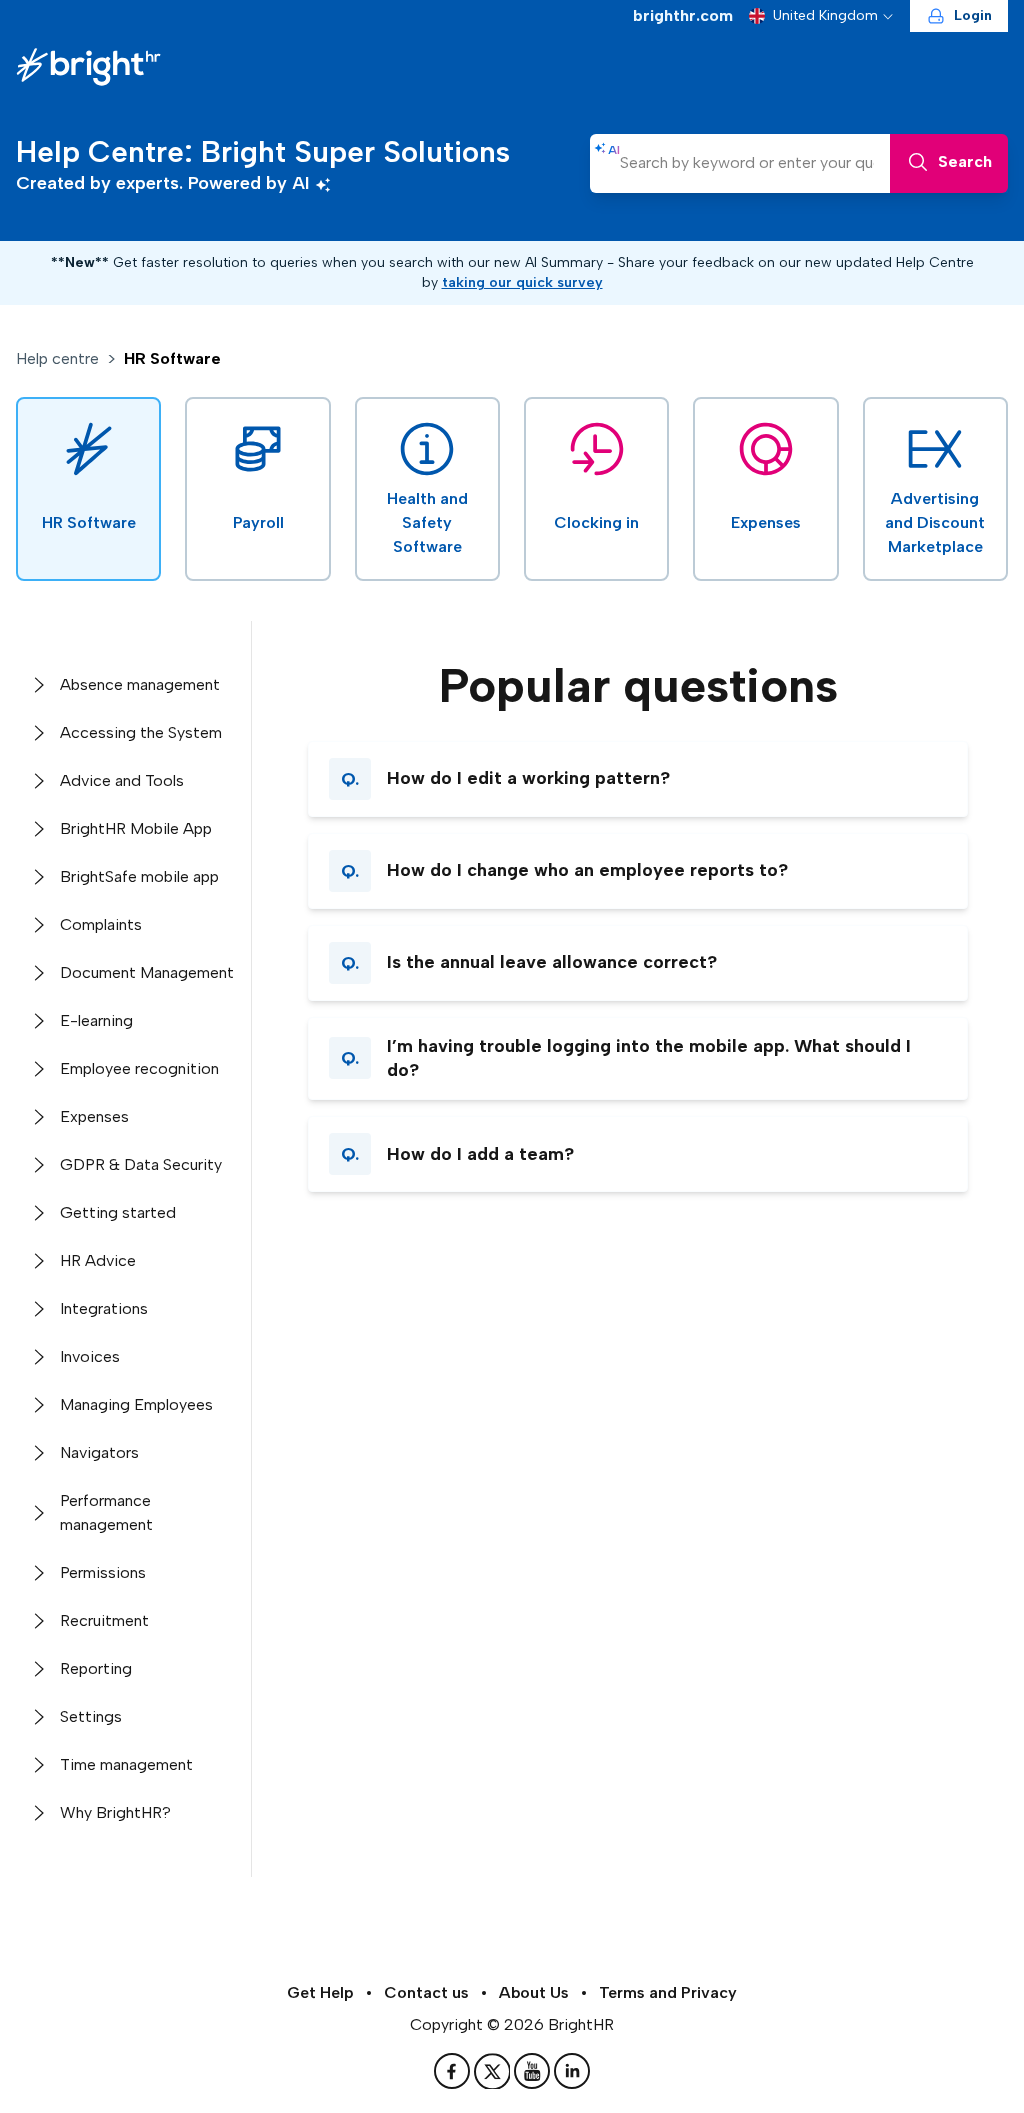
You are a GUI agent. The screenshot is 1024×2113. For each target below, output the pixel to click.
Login (973, 15)
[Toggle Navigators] (38, 1453)
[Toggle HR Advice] (38, 1261)
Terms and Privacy (668, 1992)
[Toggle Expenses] (38, 1117)
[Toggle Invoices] (38, 1357)
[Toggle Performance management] (38, 1513)
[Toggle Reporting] (38, 1669)
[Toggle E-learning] (38, 1021)
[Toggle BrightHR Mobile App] (38, 829)
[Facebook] (454, 2071)
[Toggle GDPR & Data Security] (38, 1165)
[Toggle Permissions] (38, 1573)
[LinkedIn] (572, 2071)
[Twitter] (494, 2071)
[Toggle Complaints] (38, 925)
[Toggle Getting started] (38, 1213)
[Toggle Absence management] (38, 685)
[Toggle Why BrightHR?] (38, 1813)
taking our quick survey (522, 282)
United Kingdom (825, 15)
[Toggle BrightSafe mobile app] (38, 877)
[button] (638, 779)
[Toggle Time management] (38, 1765)
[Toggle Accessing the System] (38, 733)
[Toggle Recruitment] (38, 1621)
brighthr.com (683, 15)
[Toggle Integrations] (38, 1309)
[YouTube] (534, 2071)
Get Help (320, 1992)
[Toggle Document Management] (38, 973)
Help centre (57, 358)
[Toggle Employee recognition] (38, 1069)
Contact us (426, 1992)
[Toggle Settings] (38, 1717)
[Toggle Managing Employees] (38, 1405)
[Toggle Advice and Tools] (38, 781)
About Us (534, 1992)
